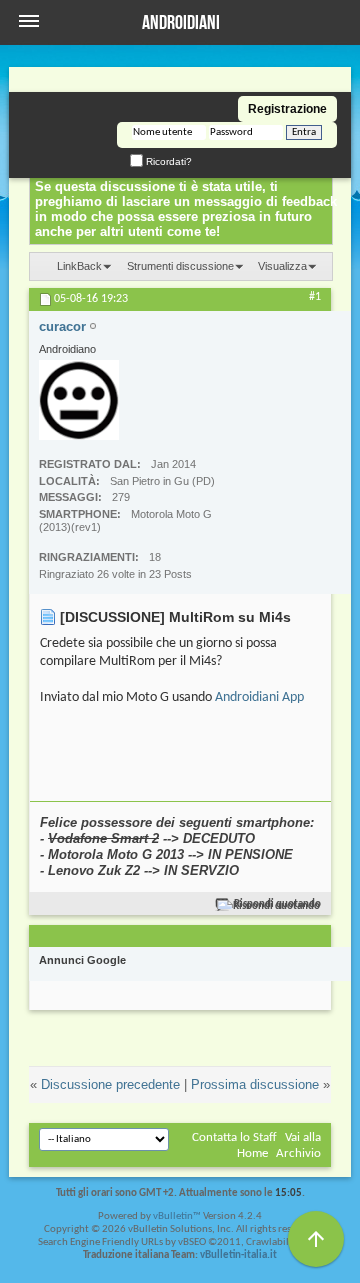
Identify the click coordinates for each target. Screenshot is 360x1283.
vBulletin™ (177, 1216)
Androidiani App (259, 697)
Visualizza (282, 266)
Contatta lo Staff (234, 1137)
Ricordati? (167, 161)
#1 (315, 297)
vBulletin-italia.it (238, 1255)
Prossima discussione (255, 1084)
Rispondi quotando (277, 904)
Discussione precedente (110, 1084)
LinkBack (79, 266)
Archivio (298, 1153)
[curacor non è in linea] (79, 400)
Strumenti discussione (180, 266)
